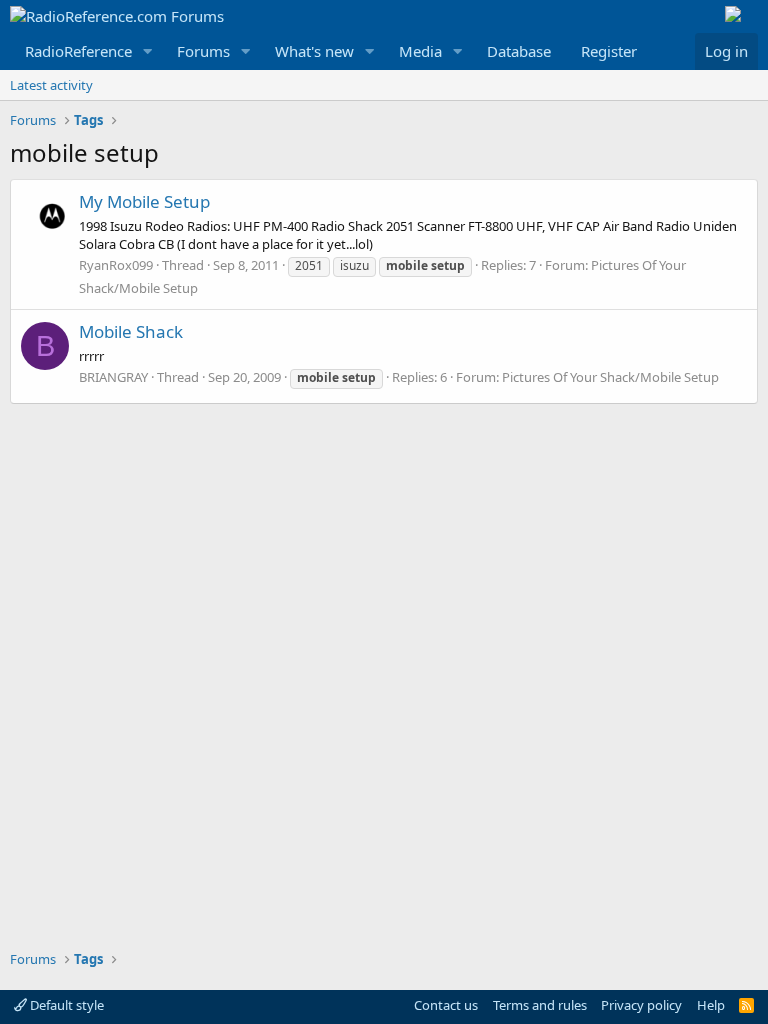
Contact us (446, 1005)
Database (519, 51)
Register (609, 51)
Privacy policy (641, 1005)
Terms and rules (540, 1005)
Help (711, 1005)
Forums (203, 51)
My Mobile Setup (144, 201)
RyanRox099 (116, 265)
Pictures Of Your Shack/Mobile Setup (610, 377)
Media (420, 51)
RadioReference (78, 51)
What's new (314, 51)
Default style (65, 1005)
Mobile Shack (131, 331)
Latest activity (51, 85)
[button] (148, 51)
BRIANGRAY (113, 377)
